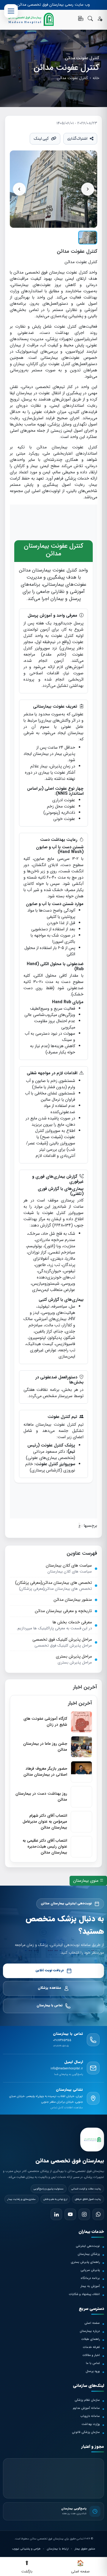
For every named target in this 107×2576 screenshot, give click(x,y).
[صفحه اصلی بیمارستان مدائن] (92, 2140)
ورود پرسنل (93, 2371)
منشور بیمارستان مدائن (73, 1600)
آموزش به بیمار (90, 2286)
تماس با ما (93, 2363)
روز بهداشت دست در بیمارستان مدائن (41, 1797)
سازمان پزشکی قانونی (86, 2432)
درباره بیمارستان (90, 2331)
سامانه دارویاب (90, 2416)
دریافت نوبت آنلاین (50, 1971)
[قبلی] (19, 189)
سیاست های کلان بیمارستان (69, 1566)
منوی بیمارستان (86, 1881)
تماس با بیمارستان (50, 2006)
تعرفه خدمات (91, 2347)
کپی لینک (41, 139)
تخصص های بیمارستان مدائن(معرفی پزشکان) (53, 1583)
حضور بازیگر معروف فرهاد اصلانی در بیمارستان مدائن (45, 1772)
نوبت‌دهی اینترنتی (88, 2246)
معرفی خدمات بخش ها (72, 1622)
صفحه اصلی (92, 2323)
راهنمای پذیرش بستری (85, 2262)
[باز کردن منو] (11, 11)
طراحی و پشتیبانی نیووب (26, 2549)
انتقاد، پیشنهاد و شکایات (84, 2294)
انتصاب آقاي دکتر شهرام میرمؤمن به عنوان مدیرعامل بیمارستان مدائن (45, 1822)
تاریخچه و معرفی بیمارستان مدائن (63, 1611)
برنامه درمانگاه (90, 2278)
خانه (96, 78)
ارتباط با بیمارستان (58, 2549)
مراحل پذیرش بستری (74, 1657)
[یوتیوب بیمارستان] (70, 2214)
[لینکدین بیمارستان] (56, 2214)
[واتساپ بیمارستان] (98, 2214)
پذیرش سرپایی (90, 2270)
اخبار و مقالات (91, 2355)
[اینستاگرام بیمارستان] (84, 2214)
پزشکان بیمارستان (89, 2254)
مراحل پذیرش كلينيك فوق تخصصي (62, 1640)
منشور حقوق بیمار (85, 2549)
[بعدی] (88, 189)
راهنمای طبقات (91, 2339)
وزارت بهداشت (91, 2424)
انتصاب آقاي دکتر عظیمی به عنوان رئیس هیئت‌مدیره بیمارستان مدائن (45, 1847)
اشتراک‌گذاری (77, 139)
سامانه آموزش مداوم (86, 2408)
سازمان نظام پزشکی (87, 2400)
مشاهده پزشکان (49, 1988)
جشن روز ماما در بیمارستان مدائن (45, 1747)
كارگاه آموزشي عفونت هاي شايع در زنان (45, 1722)
